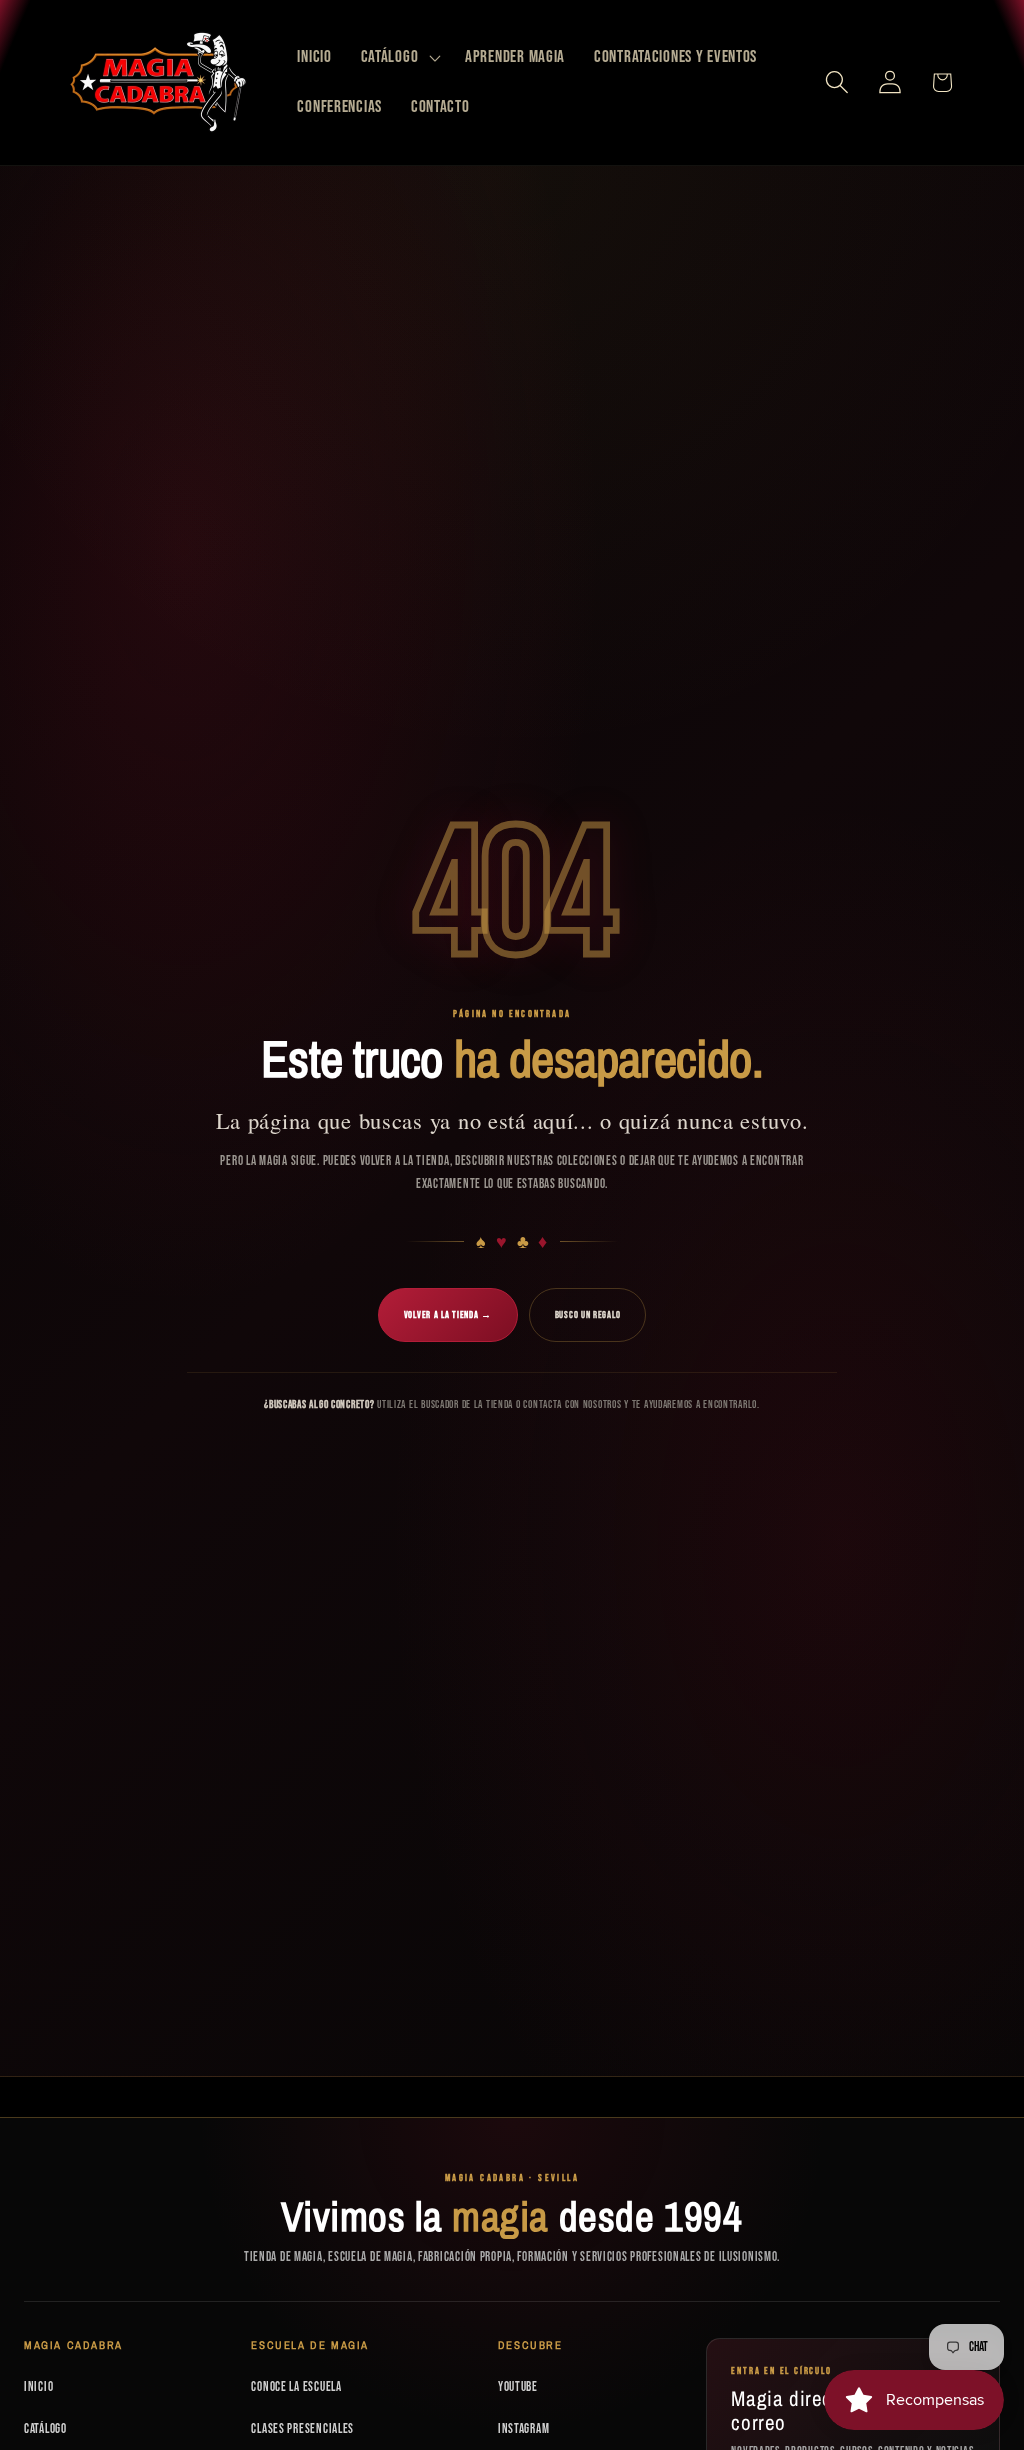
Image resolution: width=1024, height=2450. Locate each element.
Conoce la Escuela (296, 2387)
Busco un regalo (588, 1315)
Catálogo (45, 2429)
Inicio (38, 2387)
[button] (398, 58)
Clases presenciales (302, 2429)
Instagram (523, 2429)
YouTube (518, 2387)
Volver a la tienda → (448, 1315)
